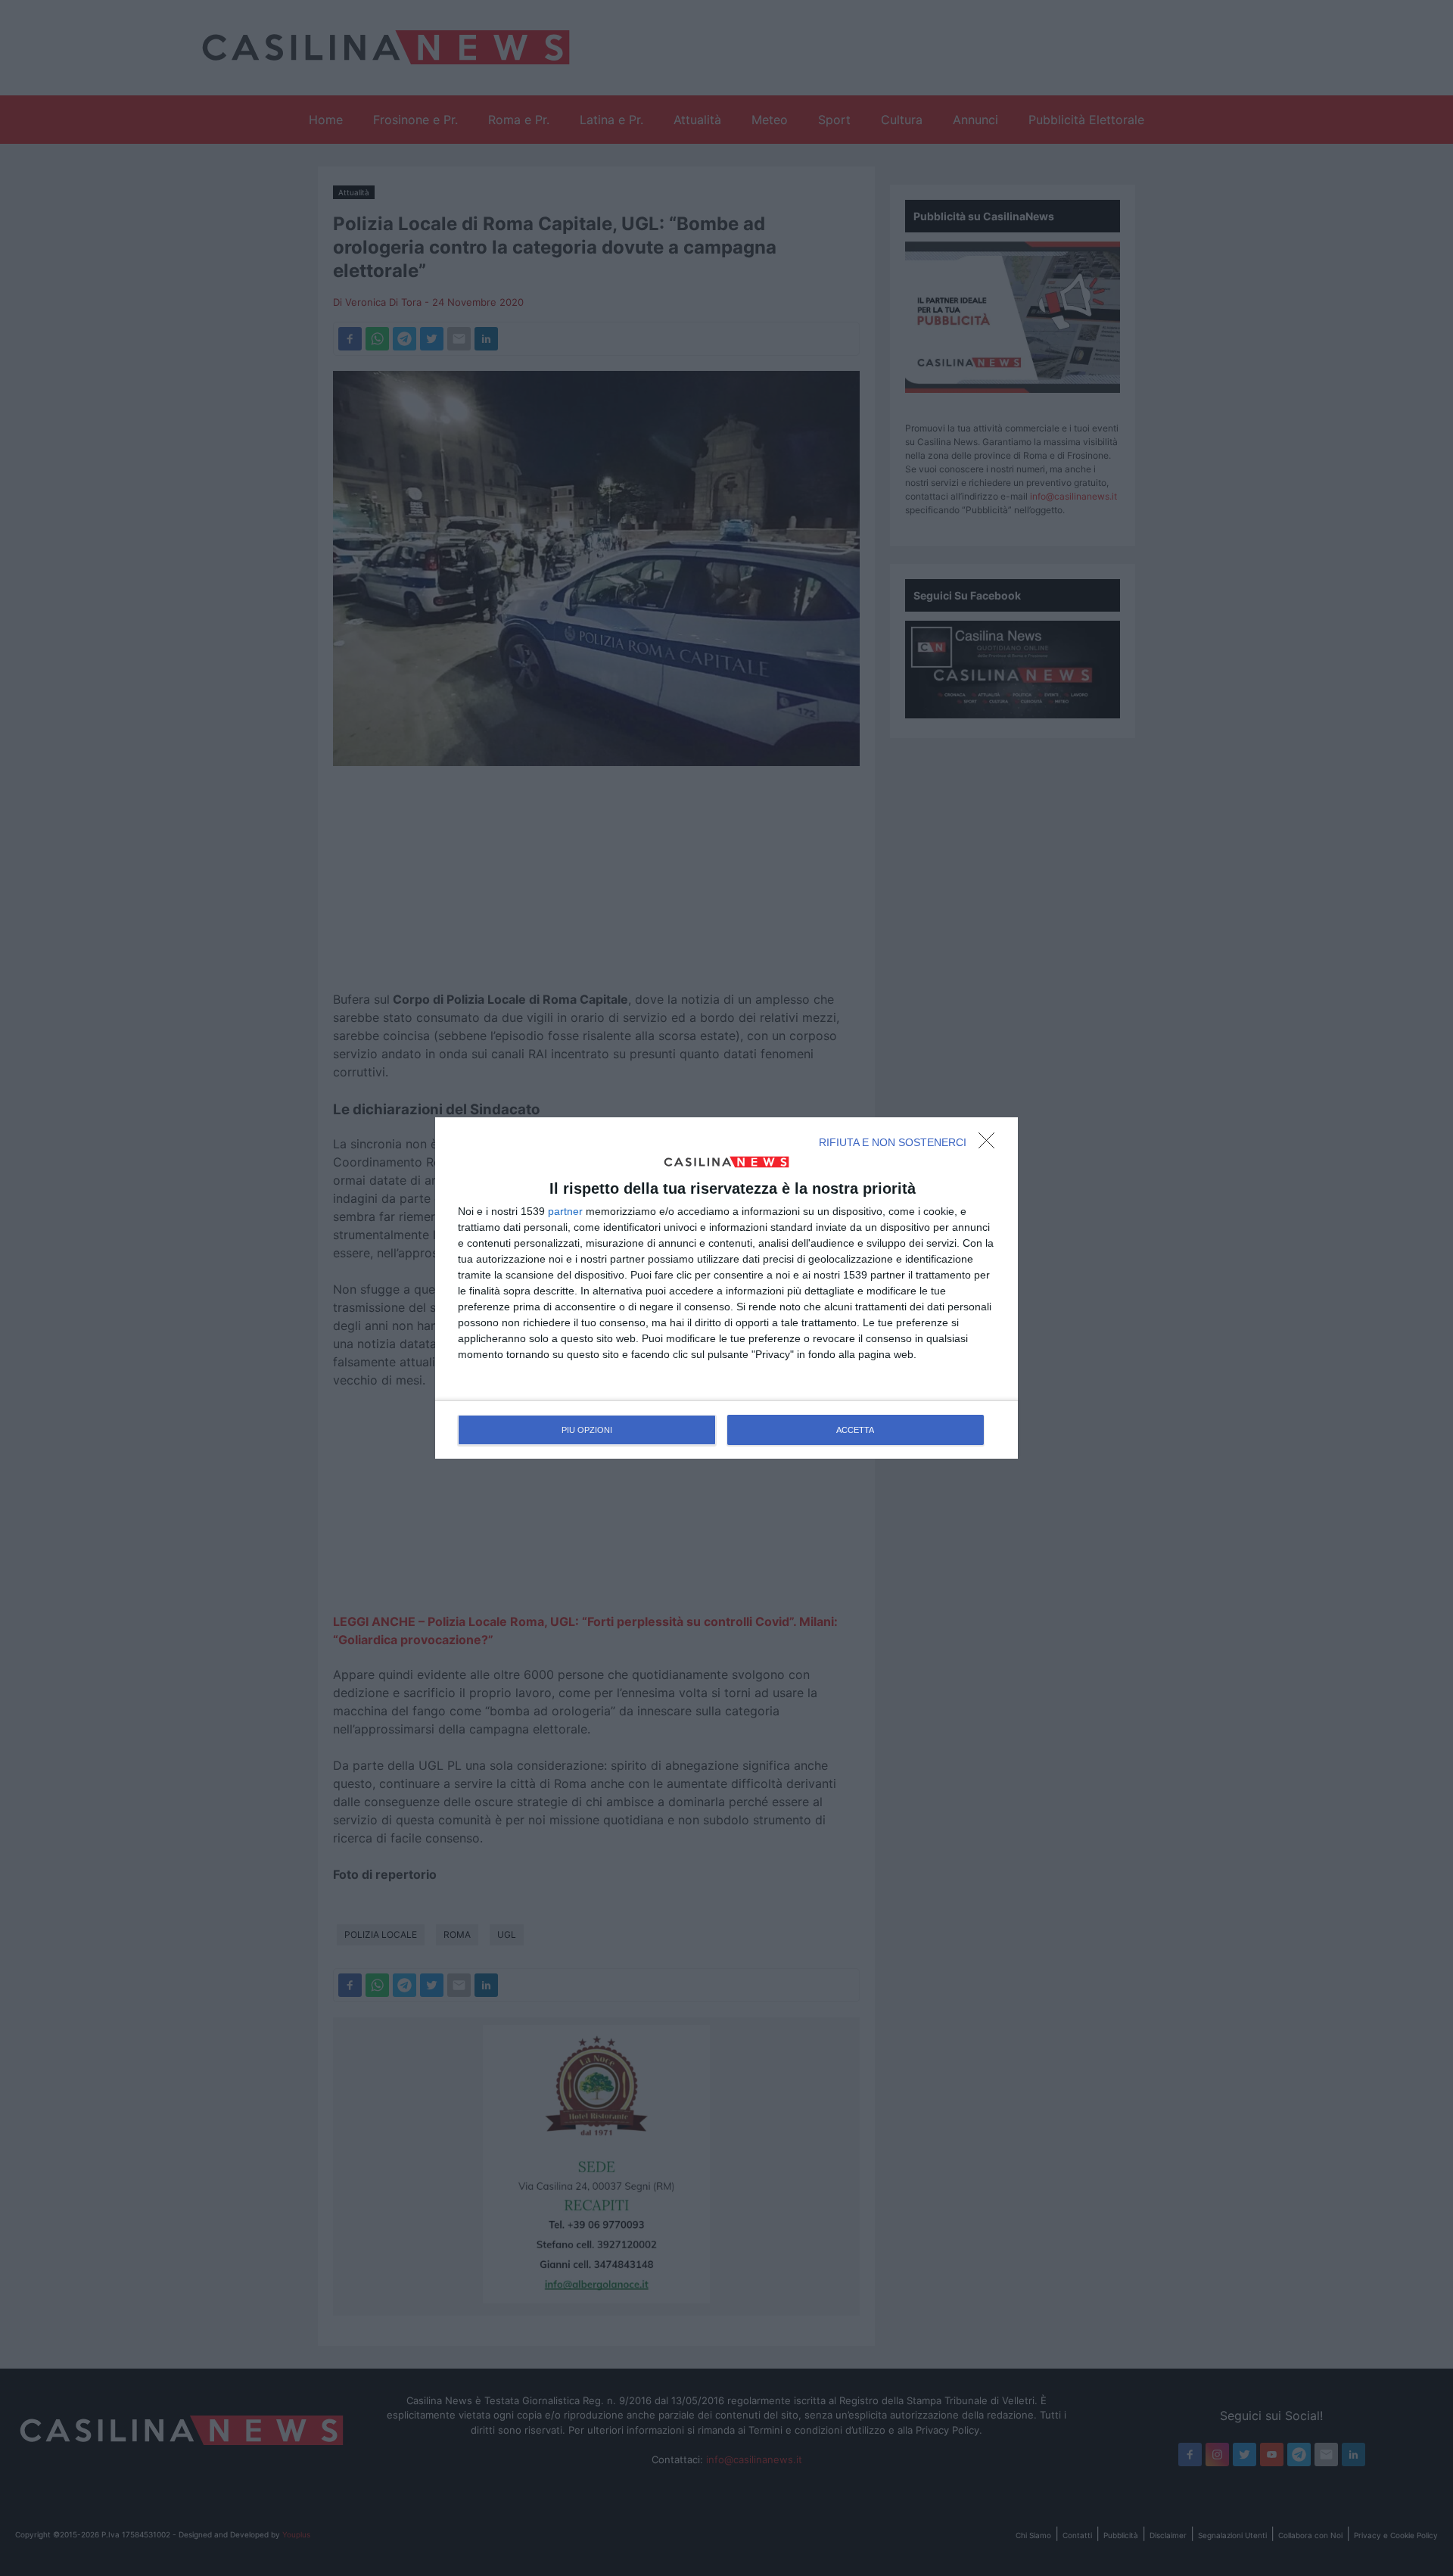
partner (565, 1211)
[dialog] (726, 1288)
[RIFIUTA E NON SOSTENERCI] (991, 1145)
